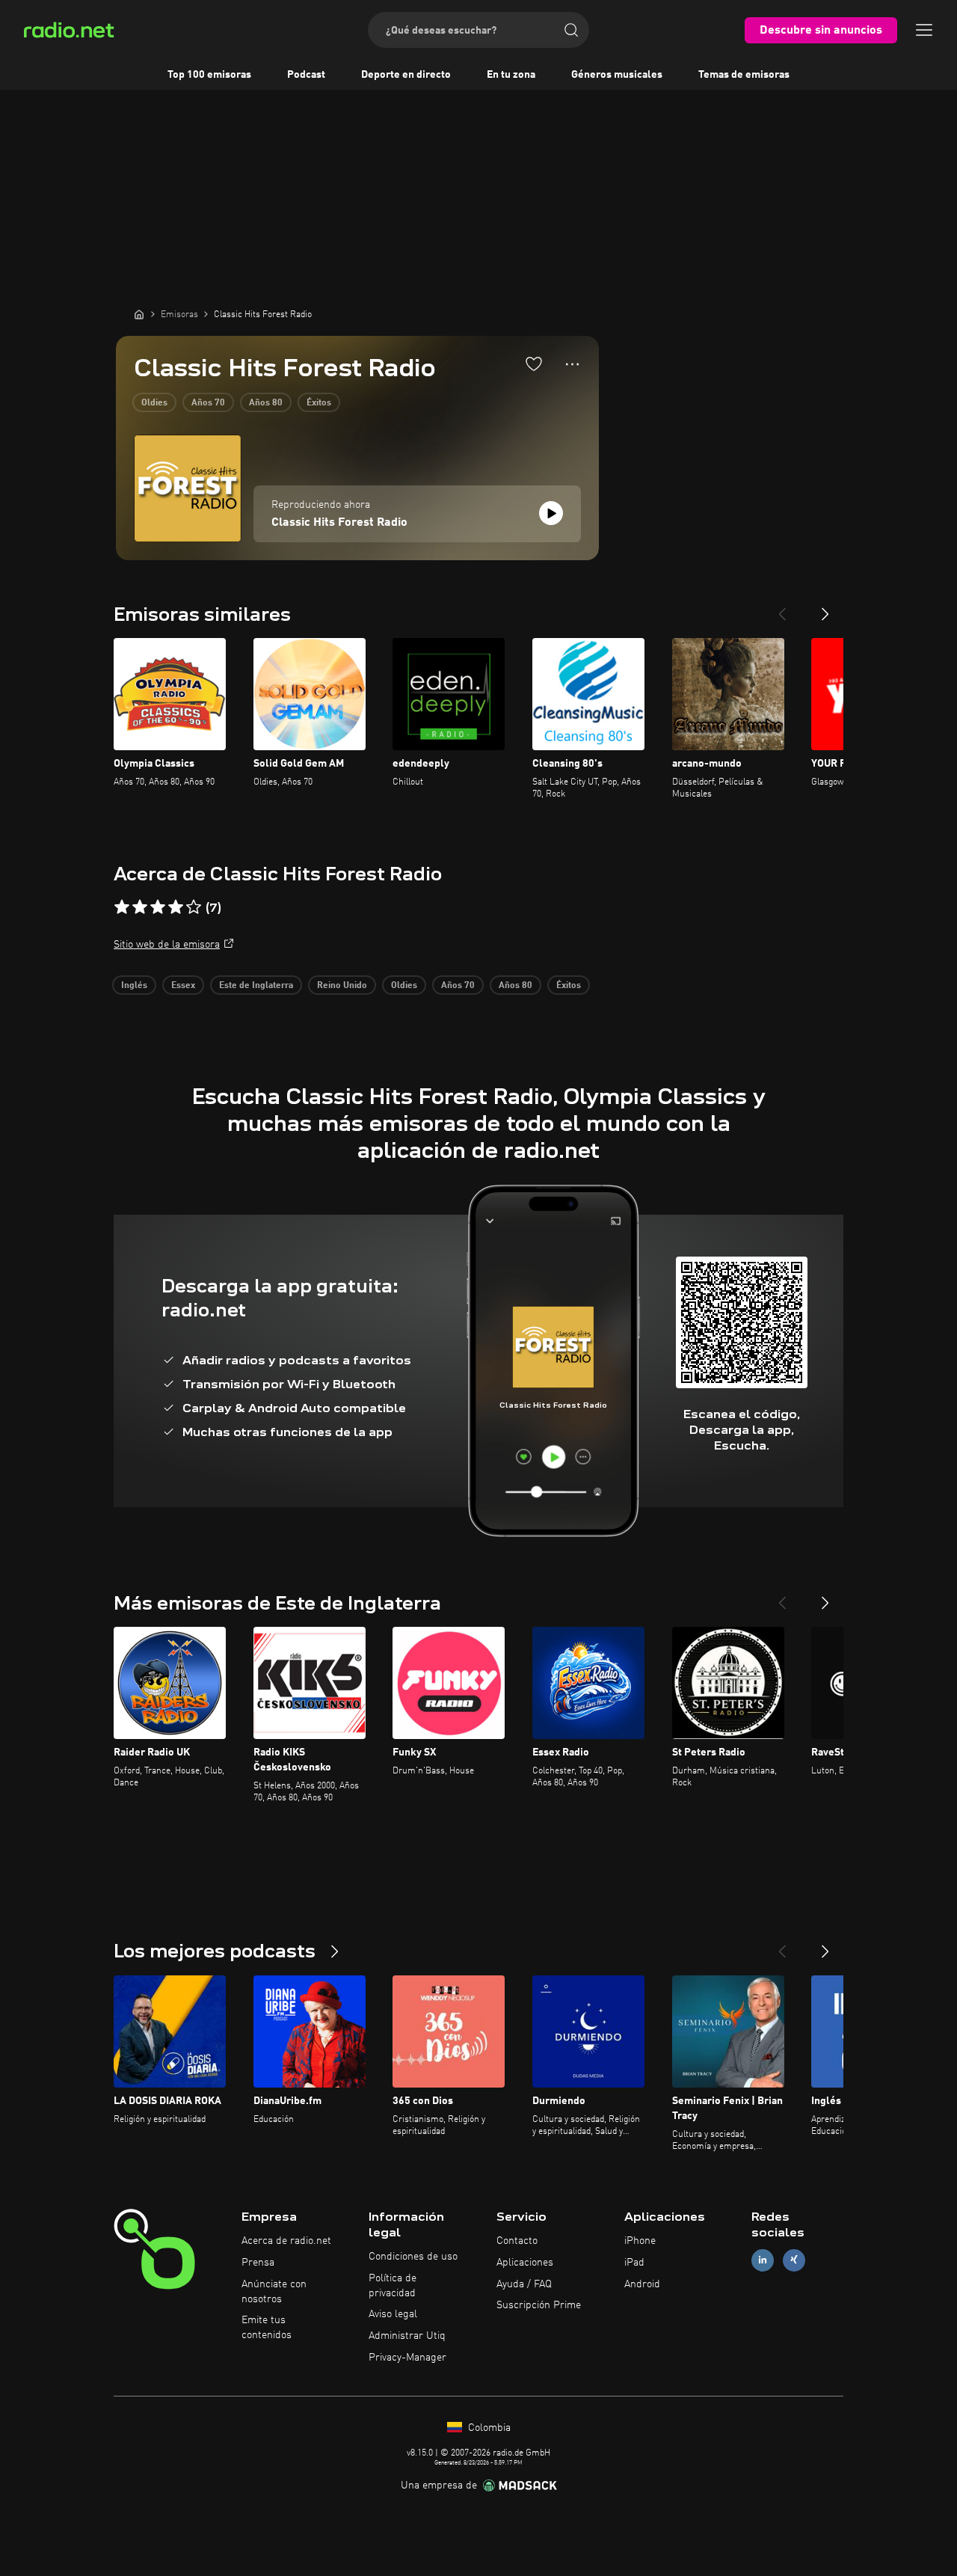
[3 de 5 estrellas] (158, 907)
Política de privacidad (393, 2286)
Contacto (517, 2241)
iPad (634, 2263)
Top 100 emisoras (209, 75)
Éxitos (319, 403)
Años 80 (266, 403)
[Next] (825, 608)
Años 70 (208, 403)
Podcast (306, 75)
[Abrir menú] (924, 30)
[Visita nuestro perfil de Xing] (794, 2260)
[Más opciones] (572, 364)
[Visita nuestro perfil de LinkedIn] (763, 2260)
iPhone (640, 2241)
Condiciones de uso (413, 2257)
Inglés (134, 986)
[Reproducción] (551, 513)
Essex (183, 986)
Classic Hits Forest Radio (339, 523)
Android (642, 2284)
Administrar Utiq (407, 2336)
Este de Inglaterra (256, 986)
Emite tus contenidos (267, 2328)
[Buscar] (571, 30)
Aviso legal (393, 2314)
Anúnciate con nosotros (274, 2292)
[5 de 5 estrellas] (194, 907)
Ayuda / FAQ (524, 2284)
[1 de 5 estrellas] (122, 907)
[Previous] (782, 608)
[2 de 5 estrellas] (140, 907)
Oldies (154, 403)
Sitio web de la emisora (167, 945)
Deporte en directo (406, 75)
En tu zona (511, 75)
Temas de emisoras (744, 75)
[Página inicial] (139, 314)
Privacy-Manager (407, 2358)
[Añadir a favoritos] (534, 364)
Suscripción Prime (539, 2305)
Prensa (258, 2263)
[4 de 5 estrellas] (176, 907)
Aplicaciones (525, 2263)
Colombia (488, 2428)
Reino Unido (342, 986)
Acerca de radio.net (286, 2241)
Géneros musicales (617, 75)
